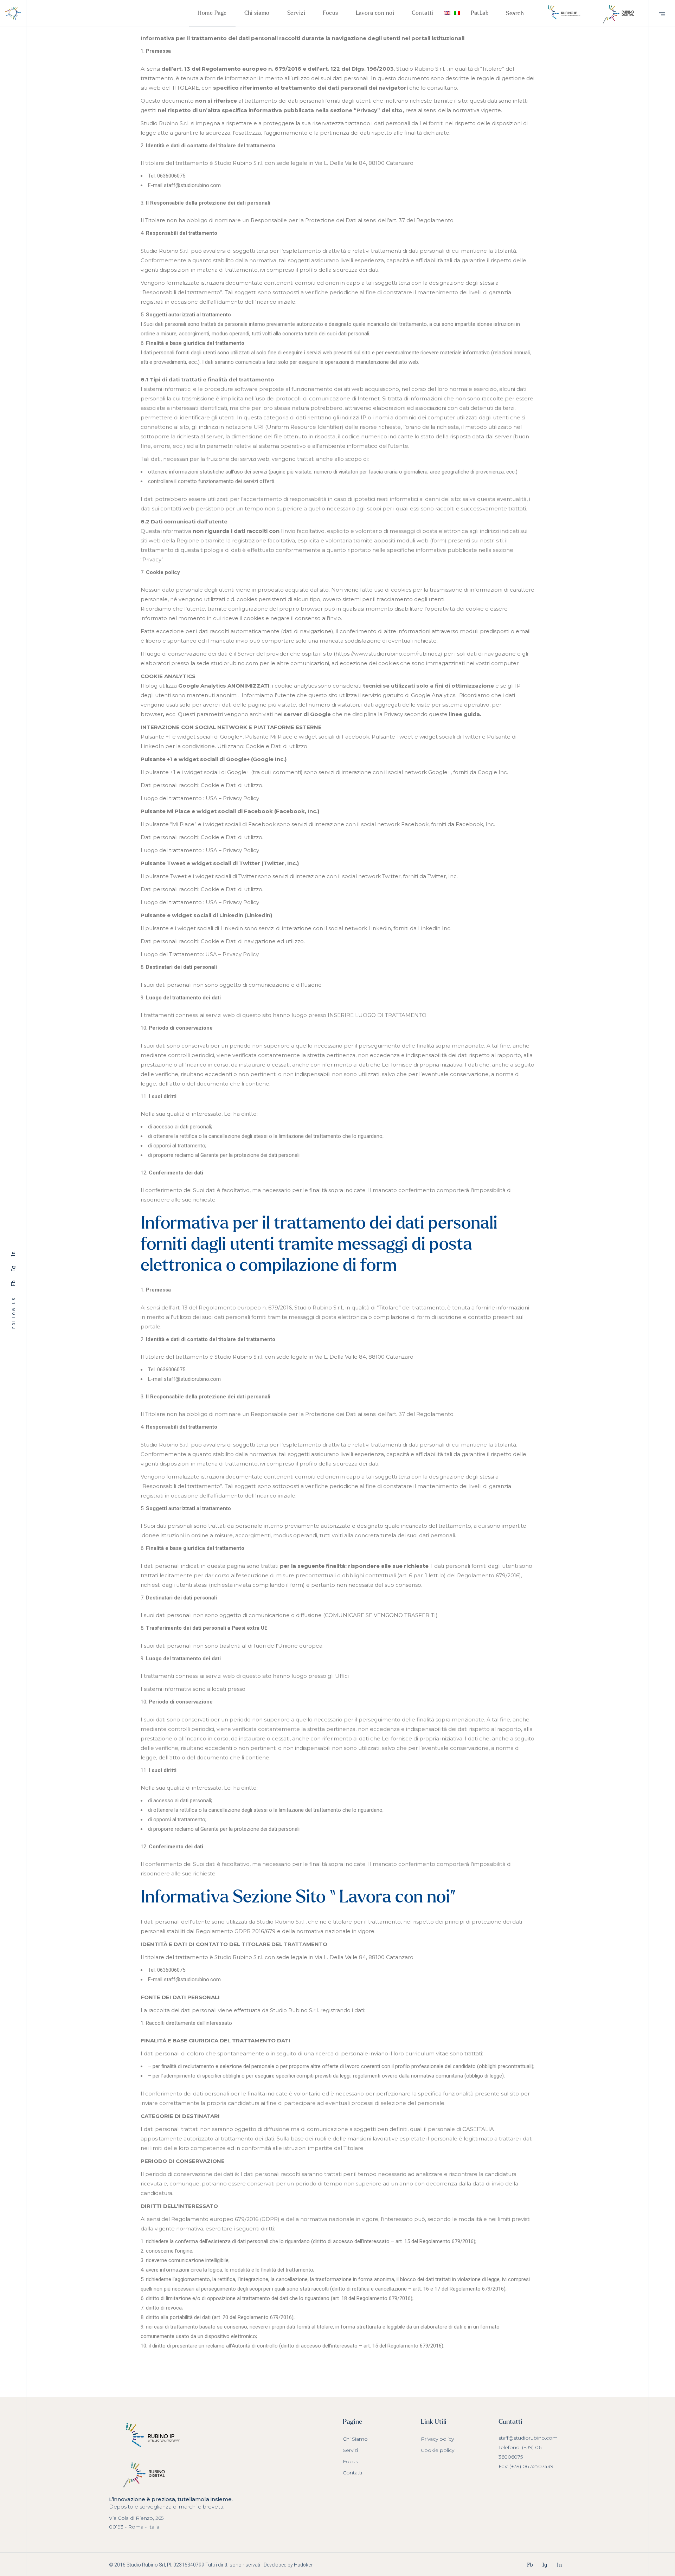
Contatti (352, 2473)
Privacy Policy (241, 798)
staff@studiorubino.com (528, 2438)
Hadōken (304, 2565)
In (13, 1254)
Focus (350, 2461)
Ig (13, 1268)
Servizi (350, 2450)
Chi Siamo (355, 2439)
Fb (13, 1283)
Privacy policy (437, 2439)
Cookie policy (438, 2450)
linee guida (464, 714)
